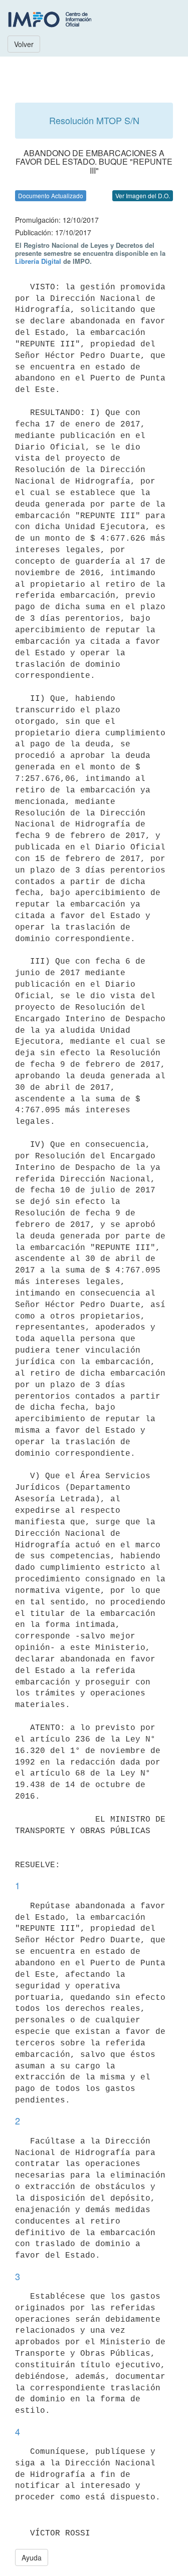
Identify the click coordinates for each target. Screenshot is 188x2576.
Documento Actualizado (51, 195)
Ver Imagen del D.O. (143, 195)
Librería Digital (38, 261)
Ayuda (32, 2557)
